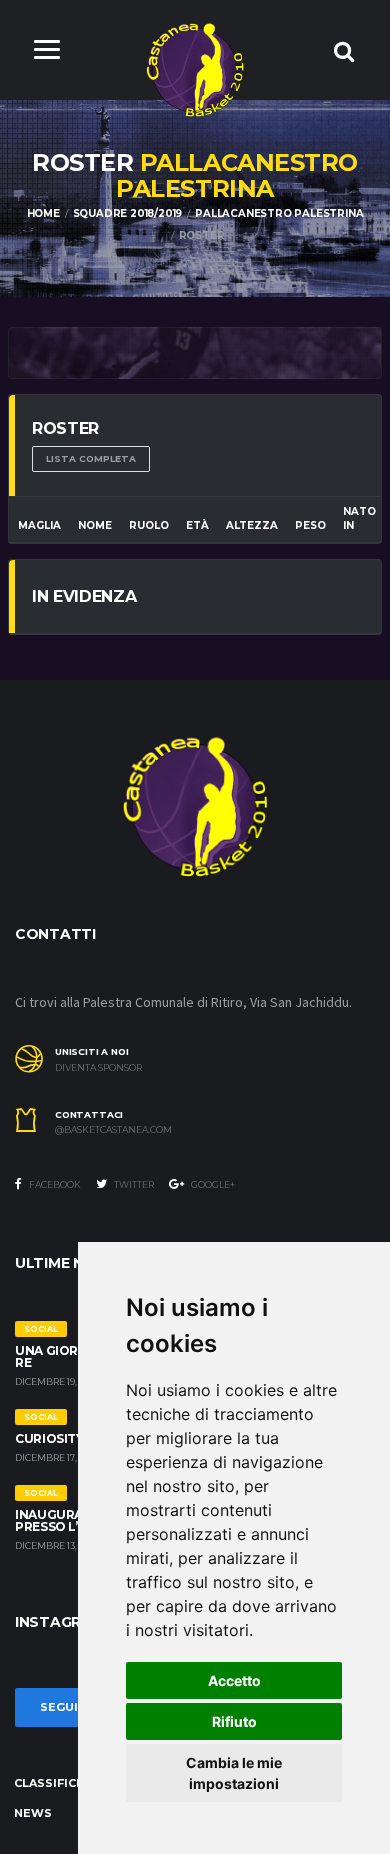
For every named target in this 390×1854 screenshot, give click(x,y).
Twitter (133, 1184)
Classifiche (53, 1783)
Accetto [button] (234, 1680)
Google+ (212, 1184)
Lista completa (91, 458)
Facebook (54, 1184)
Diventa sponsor (98, 1068)
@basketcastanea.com (113, 1130)
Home (43, 213)
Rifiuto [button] (234, 1721)
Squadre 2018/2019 (128, 213)
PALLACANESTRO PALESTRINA (279, 213)
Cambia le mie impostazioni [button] (234, 1773)
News (33, 1813)
